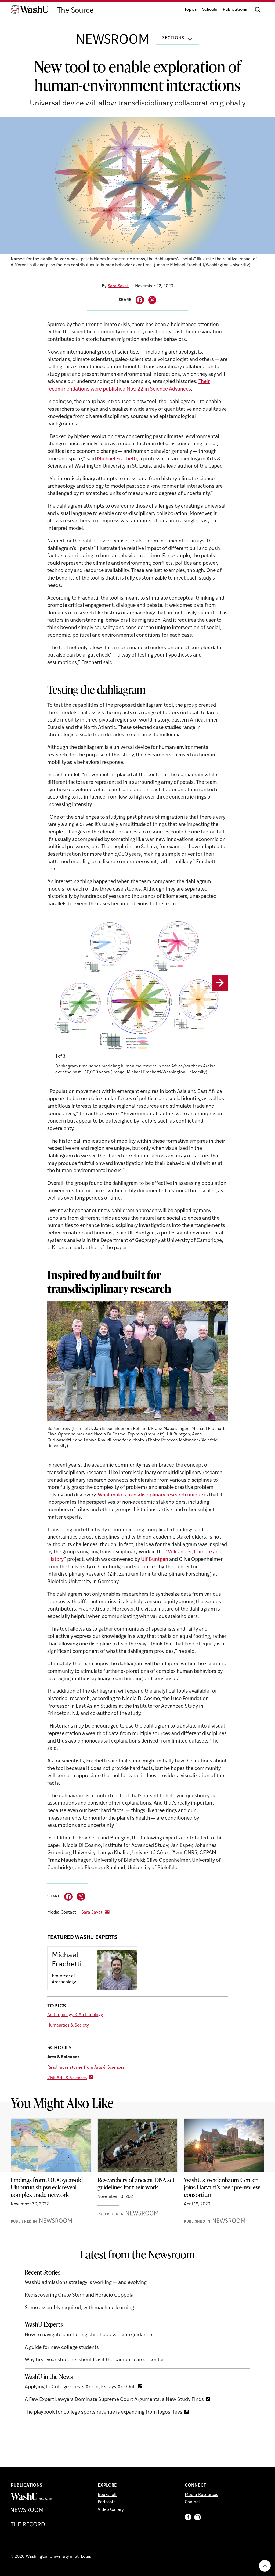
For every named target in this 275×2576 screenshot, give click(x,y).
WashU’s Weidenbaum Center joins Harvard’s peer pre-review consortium (222, 2187)
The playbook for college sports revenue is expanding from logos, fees (104, 2412)
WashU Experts (44, 2324)
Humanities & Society (68, 2025)
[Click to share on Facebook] (140, 300)
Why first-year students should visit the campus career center (94, 2360)
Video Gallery (111, 2510)
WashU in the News (49, 2377)
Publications (235, 10)
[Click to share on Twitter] (152, 300)
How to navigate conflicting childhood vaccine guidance (88, 2335)
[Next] (220, 983)
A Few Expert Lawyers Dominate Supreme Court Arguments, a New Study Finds (114, 2400)
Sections (173, 38)
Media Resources (201, 2495)
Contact (192, 2502)
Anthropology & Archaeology (75, 2015)
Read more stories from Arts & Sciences (86, 2068)
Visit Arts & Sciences (67, 2078)
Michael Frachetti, (118, 459)
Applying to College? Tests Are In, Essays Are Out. (80, 2387)
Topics (191, 10)
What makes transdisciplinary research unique (150, 1495)
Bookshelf (107, 2495)
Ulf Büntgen (155, 1560)
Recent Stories (43, 2272)
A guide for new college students (62, 2348)
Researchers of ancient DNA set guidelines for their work (136, 2184)
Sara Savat (118, 286)
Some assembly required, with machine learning (79, 2308)
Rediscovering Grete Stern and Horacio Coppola (79, 2295)
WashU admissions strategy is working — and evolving (86, 2283)
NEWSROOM (113, 41)
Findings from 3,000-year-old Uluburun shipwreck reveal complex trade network (47, 2187)
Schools (210, 10)
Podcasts (106, 2502)
